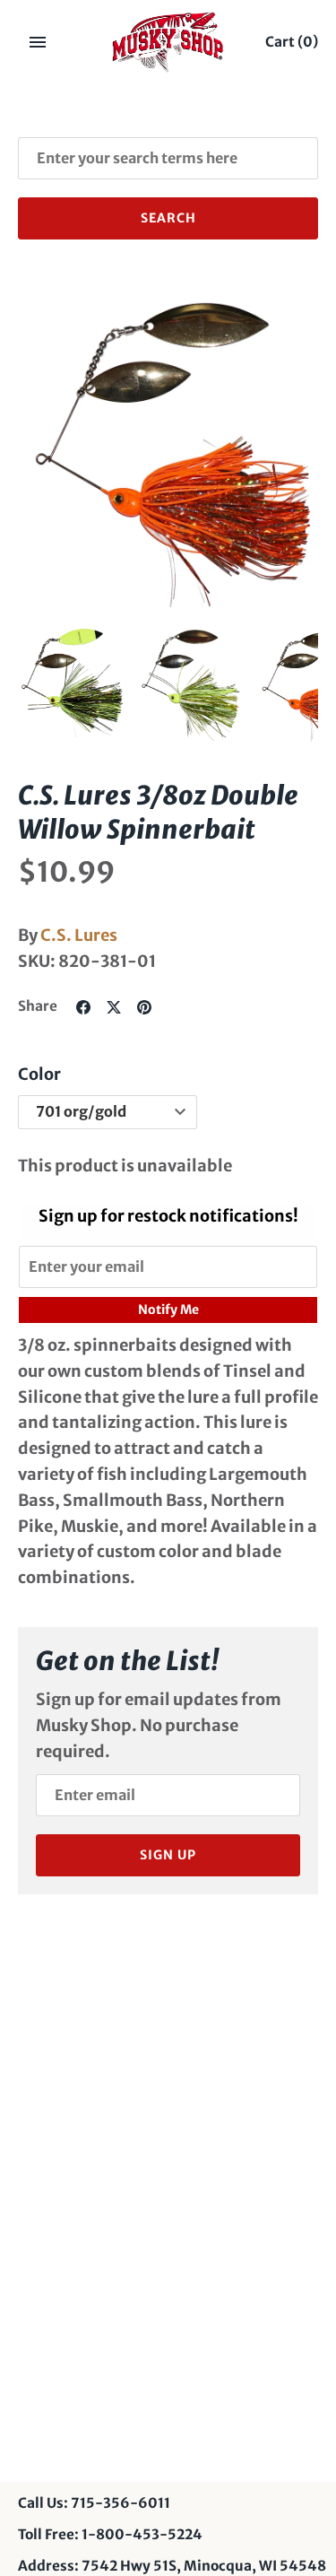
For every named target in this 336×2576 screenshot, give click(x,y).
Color (39, 1074)
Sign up (168, 1855)
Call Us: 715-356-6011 (94, 2503)
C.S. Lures (79, 935)
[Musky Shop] (168, 42)
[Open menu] (38, 42)
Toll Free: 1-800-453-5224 (110, 2534)
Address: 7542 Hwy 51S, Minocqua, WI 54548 (172, 2566)
